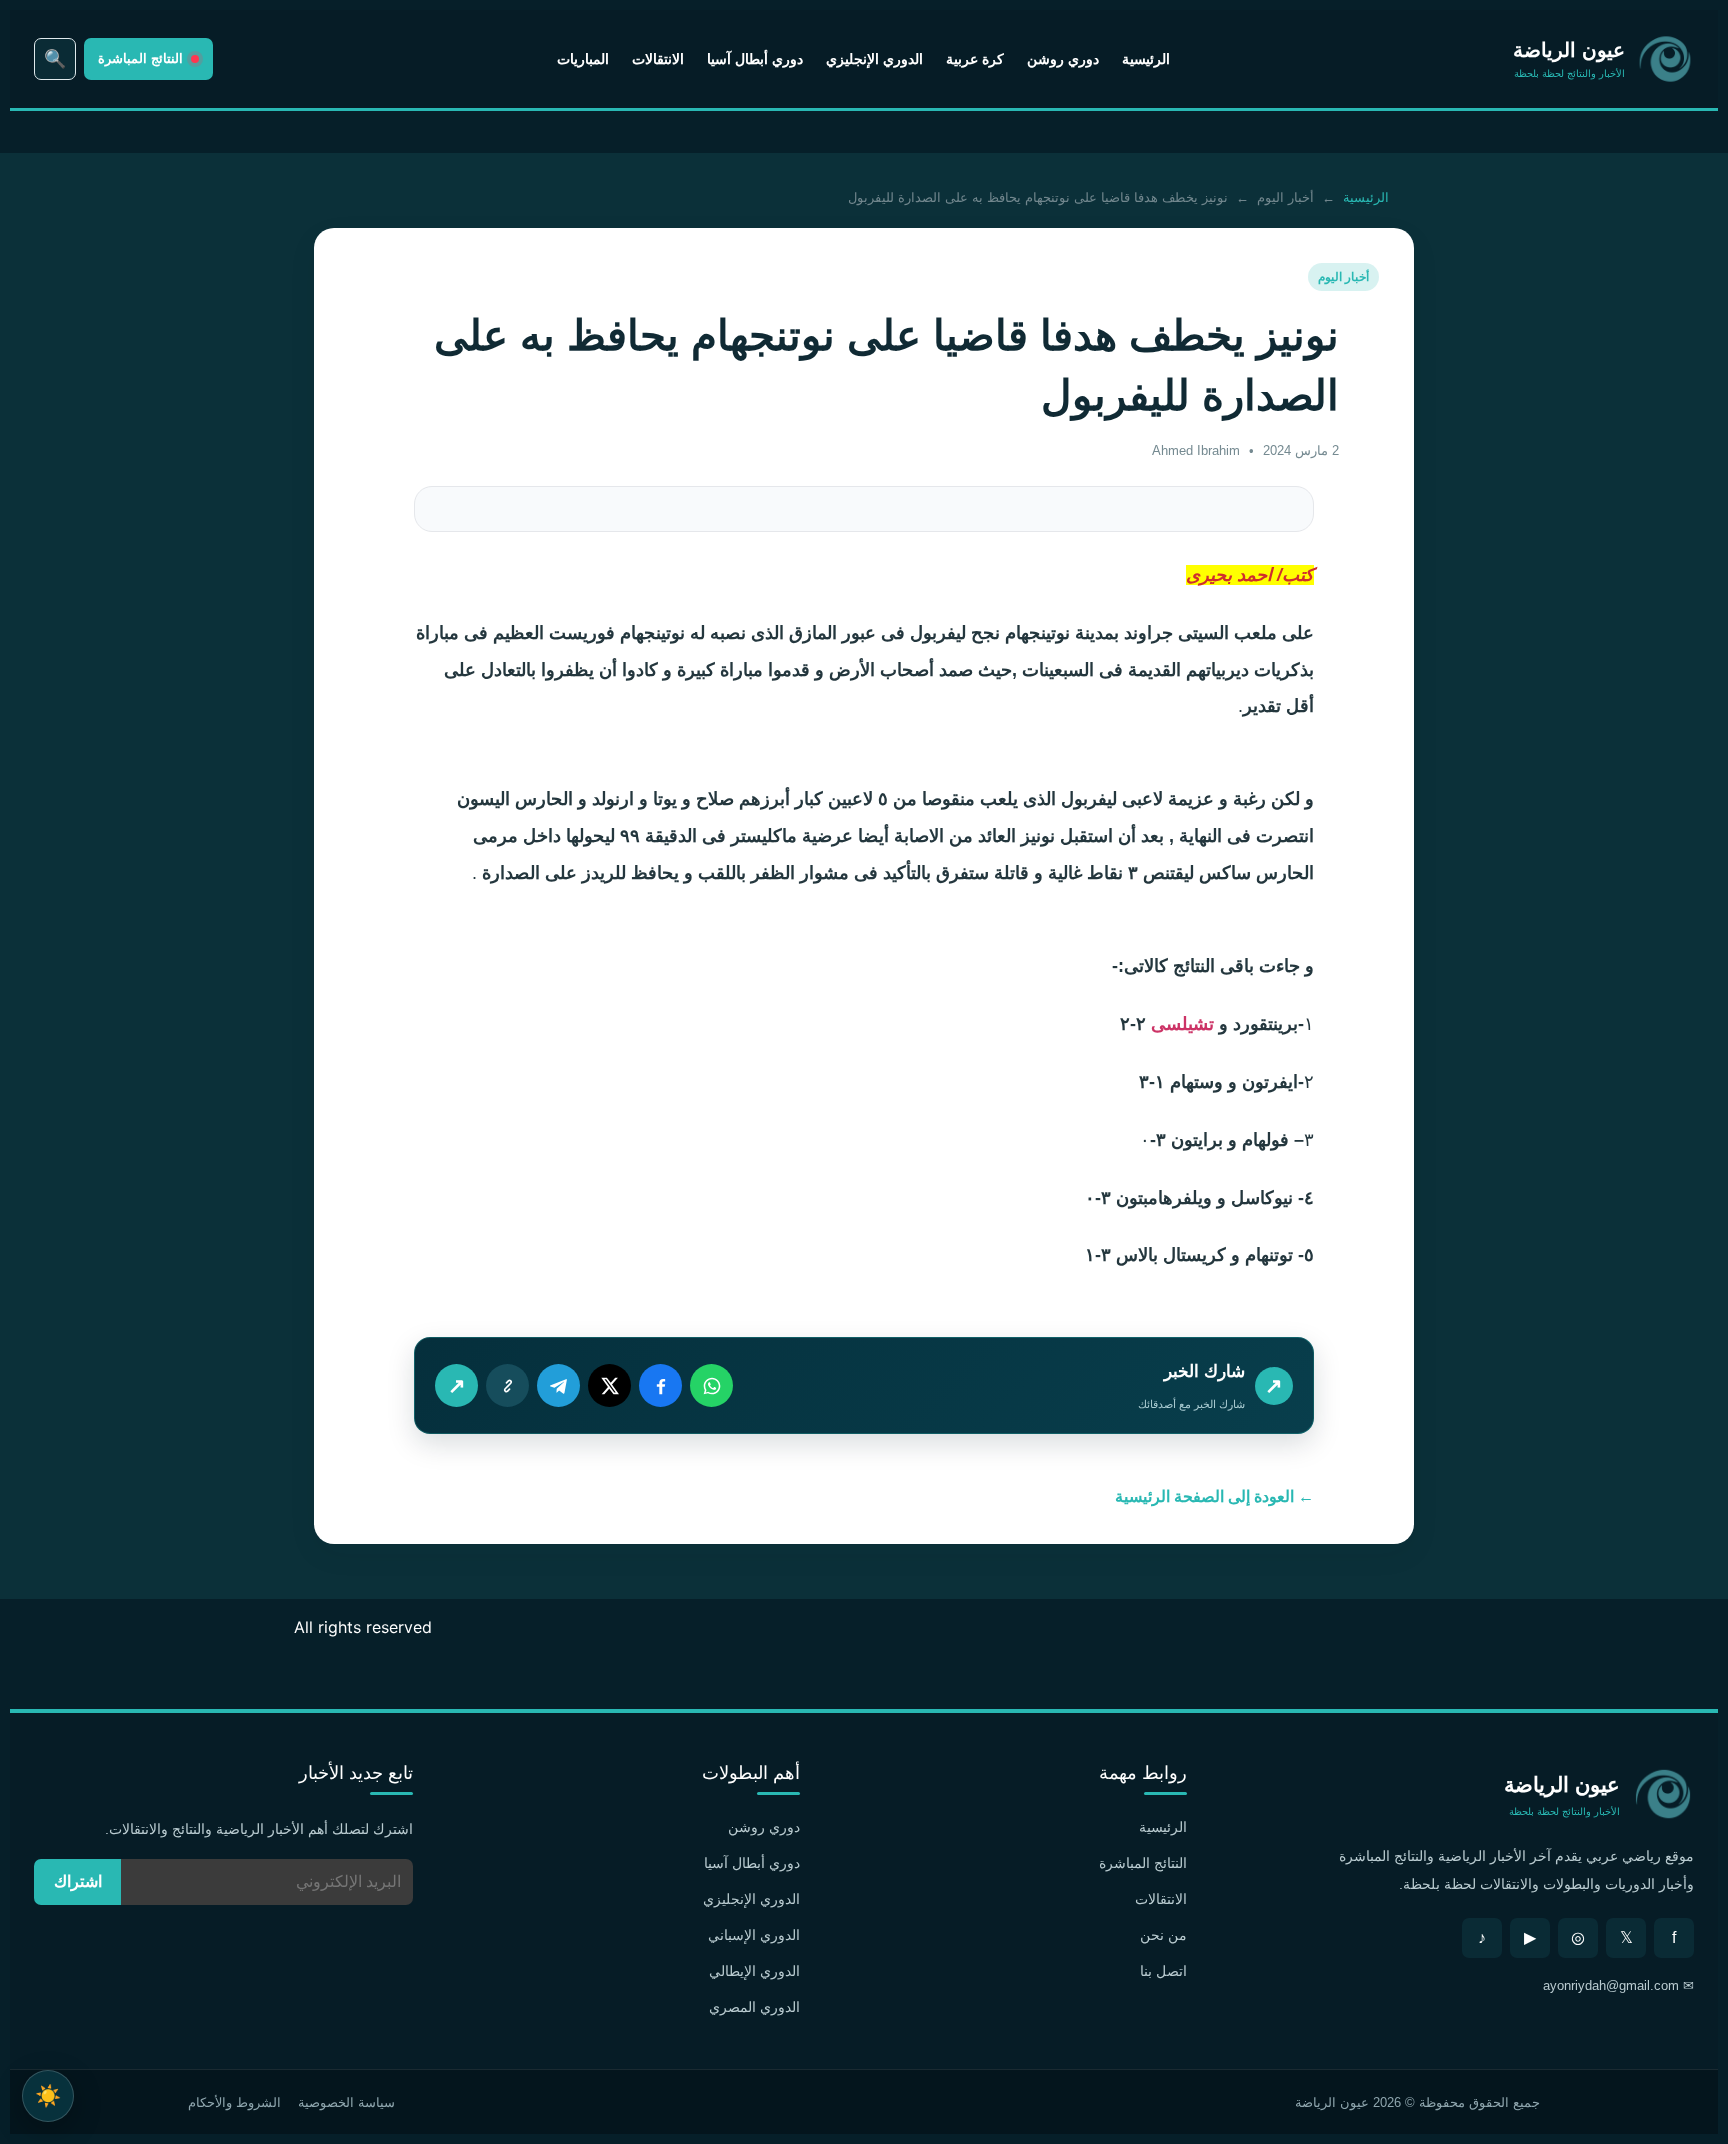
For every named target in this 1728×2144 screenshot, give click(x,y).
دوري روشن (1063, 59)
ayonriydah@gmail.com (1611, 1985)
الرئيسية (1146, 59)
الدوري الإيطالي (754, 1971)
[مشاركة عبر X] (609, 1385)
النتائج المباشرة (1143, 1863)
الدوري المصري (754, 2007)
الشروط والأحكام (234, 2102)
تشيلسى (1180, 1024)
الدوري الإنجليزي (874, 59)
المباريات (583, 59)
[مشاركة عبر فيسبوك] (660, 1385)
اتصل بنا (1163, 1971)
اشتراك (78, 1881)
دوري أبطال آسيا (755, 59)
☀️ (48, 2095)
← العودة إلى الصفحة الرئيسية (1214, 1496)
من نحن (1163, 1935)
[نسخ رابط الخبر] (507, 1385)
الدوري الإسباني (754, 1935)
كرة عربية (975, 59)
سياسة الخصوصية (346, 2102)
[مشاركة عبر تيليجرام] (558, 1385)
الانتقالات (658, 59)
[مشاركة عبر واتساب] (711, 1385)
